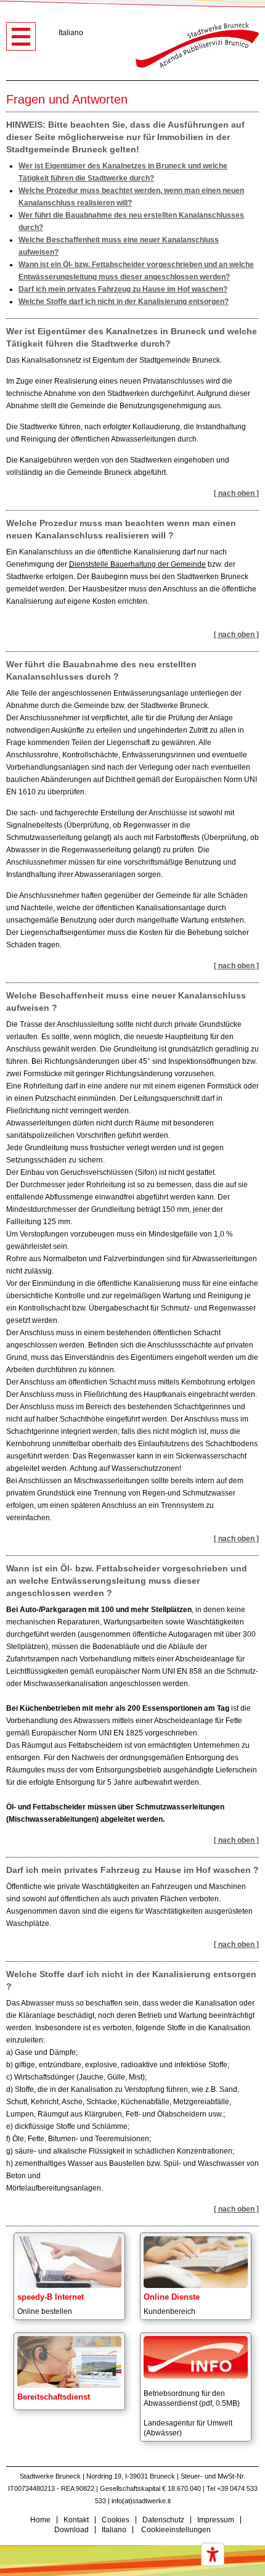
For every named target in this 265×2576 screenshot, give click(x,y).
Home (40, 2520)
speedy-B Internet (51, 2297)
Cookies (116, 2520)
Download (71, 2530)
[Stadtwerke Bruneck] (197, 45)
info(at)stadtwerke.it (141, 2501)
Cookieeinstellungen (176, 2530)
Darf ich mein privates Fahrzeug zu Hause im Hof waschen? (123, 289)
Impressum (216, 2520)
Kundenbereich (169, 2311)
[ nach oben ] (236, 493)
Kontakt (76, 2520)
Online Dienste (172, 2297)
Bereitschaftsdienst (54, 2397)
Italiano (71, 33)
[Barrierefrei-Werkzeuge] (213, 2554)
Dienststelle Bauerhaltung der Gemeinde (137, 564)
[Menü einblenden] (21, 36)
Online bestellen (45, 2311)
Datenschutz (163, 2520)
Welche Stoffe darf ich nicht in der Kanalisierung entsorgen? (124, 302)
